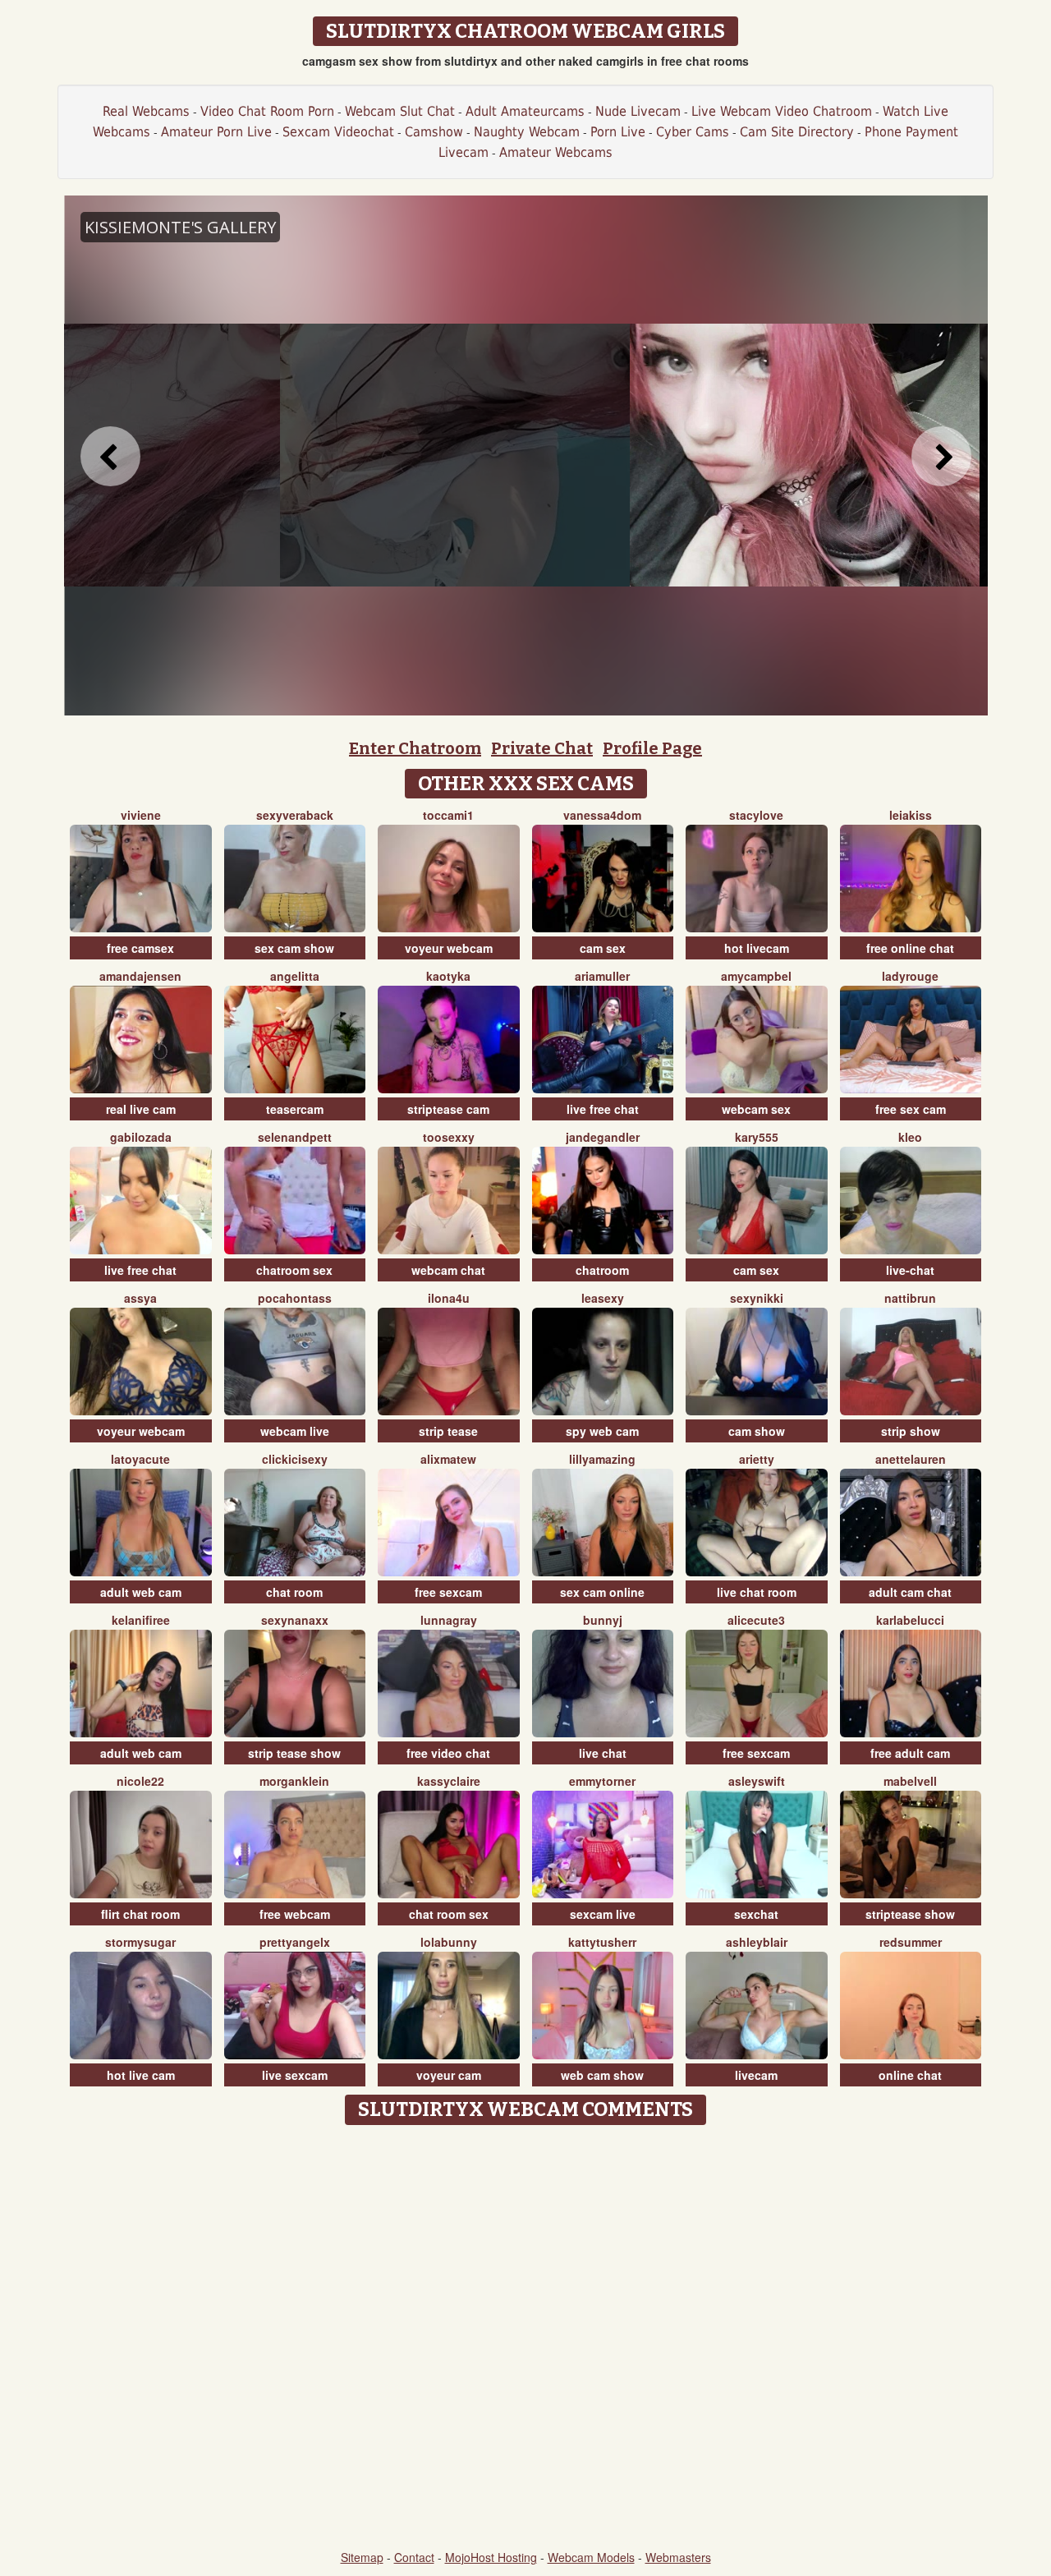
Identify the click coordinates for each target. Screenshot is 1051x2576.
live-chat (910, 1270)
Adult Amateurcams (525, 111)
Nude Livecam (638, 111)
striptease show (910, 1914)
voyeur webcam (449, 948)
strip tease (448, 1431)
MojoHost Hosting (491, 2557)
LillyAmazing (602, 1459)
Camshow (434, 132)
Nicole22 (140, 1781)
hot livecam (757, 948)
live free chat (603, 1109)
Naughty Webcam (527, 132)
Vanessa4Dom (602, 815)
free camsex (140, 948)
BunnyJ (603, 1620)
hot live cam (141, 2075)
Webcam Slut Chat (400, 111)
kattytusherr (602, 1942)
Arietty (757, 1459)
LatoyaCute (140, 1459)
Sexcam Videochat (338, 132)
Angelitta (295, 976)
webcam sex (756, 1109)
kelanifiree (141, 1620)
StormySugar (140, 1942)
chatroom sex (294, 1270)
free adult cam (910, 1753)
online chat (910, 2075)
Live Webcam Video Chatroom (782, 111)
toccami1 (448, 815)
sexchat (756, 1914)
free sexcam (448, 1592)
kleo (910, 1137)
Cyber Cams (693, 132)
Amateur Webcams (556, 152)
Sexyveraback (295, 815)
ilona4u (449, 1298)
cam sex (603, 948)
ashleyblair (757, 1942)
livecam (756, 2075)
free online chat (910, 948)
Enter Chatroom (415, 748)
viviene (141, 815)
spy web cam (602, 1431)
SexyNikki (757, 1298)
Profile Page (652, 748)
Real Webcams (146, 111)
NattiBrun (910, 1298)
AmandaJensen (140, 976)
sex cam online (602, 1592)
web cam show (602, 2075)
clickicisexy (295, 1459)
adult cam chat (910, 1592)
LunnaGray (449, 1620)
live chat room (757, 1592)
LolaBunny (449, 1942)
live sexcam (295, 2075)
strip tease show (294, 1753)
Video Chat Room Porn (267, 111)
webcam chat (448, 1270)
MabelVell (910, 1781)
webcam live (295, 1431)
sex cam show (294, 948)
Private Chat (542, 748)
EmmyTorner (602, 1781)
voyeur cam (449, 2075)
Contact (414, 2557)
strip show (911, 1431)
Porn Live (618, 132)
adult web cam (141, 1592)
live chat (603, 1753)
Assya (140, 1298)
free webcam (295, 1914)
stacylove (756, 815)
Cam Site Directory (797, 132)
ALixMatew (448, 1459)
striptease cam (448, 1109)
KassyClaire (449, 1781)
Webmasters (678, 2557)
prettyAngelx (295, 1942)
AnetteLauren (911, 1459)
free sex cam (911, 1109)
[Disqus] (526, 2339)
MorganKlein (294, 1781)
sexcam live (603, 1914)
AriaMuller (602, 976)
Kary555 (757, 1137)
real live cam (141, 1109)
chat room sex (449, 1914)
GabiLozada (141, 1137)
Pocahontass (295, 1298)
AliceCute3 (756, 1620)
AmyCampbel (756, 976)
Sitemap (362, 2557)
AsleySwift (757, 1781)
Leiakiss (911, 815)
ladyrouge (910, 976)
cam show (757, 1431)
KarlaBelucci (910, 1620)
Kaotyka (448, 976)
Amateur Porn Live (216, 132)
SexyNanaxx (295, 1620)
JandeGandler (603, 1137)
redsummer (911, 1942)
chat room (294, 1592)
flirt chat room (140, 1914)
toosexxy (449, 1137)
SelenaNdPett (295, 1137)
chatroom (602, 1270)
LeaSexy (603, 1298)
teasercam (295, 1109)
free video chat (448, 1753)
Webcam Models (591, 2557)
